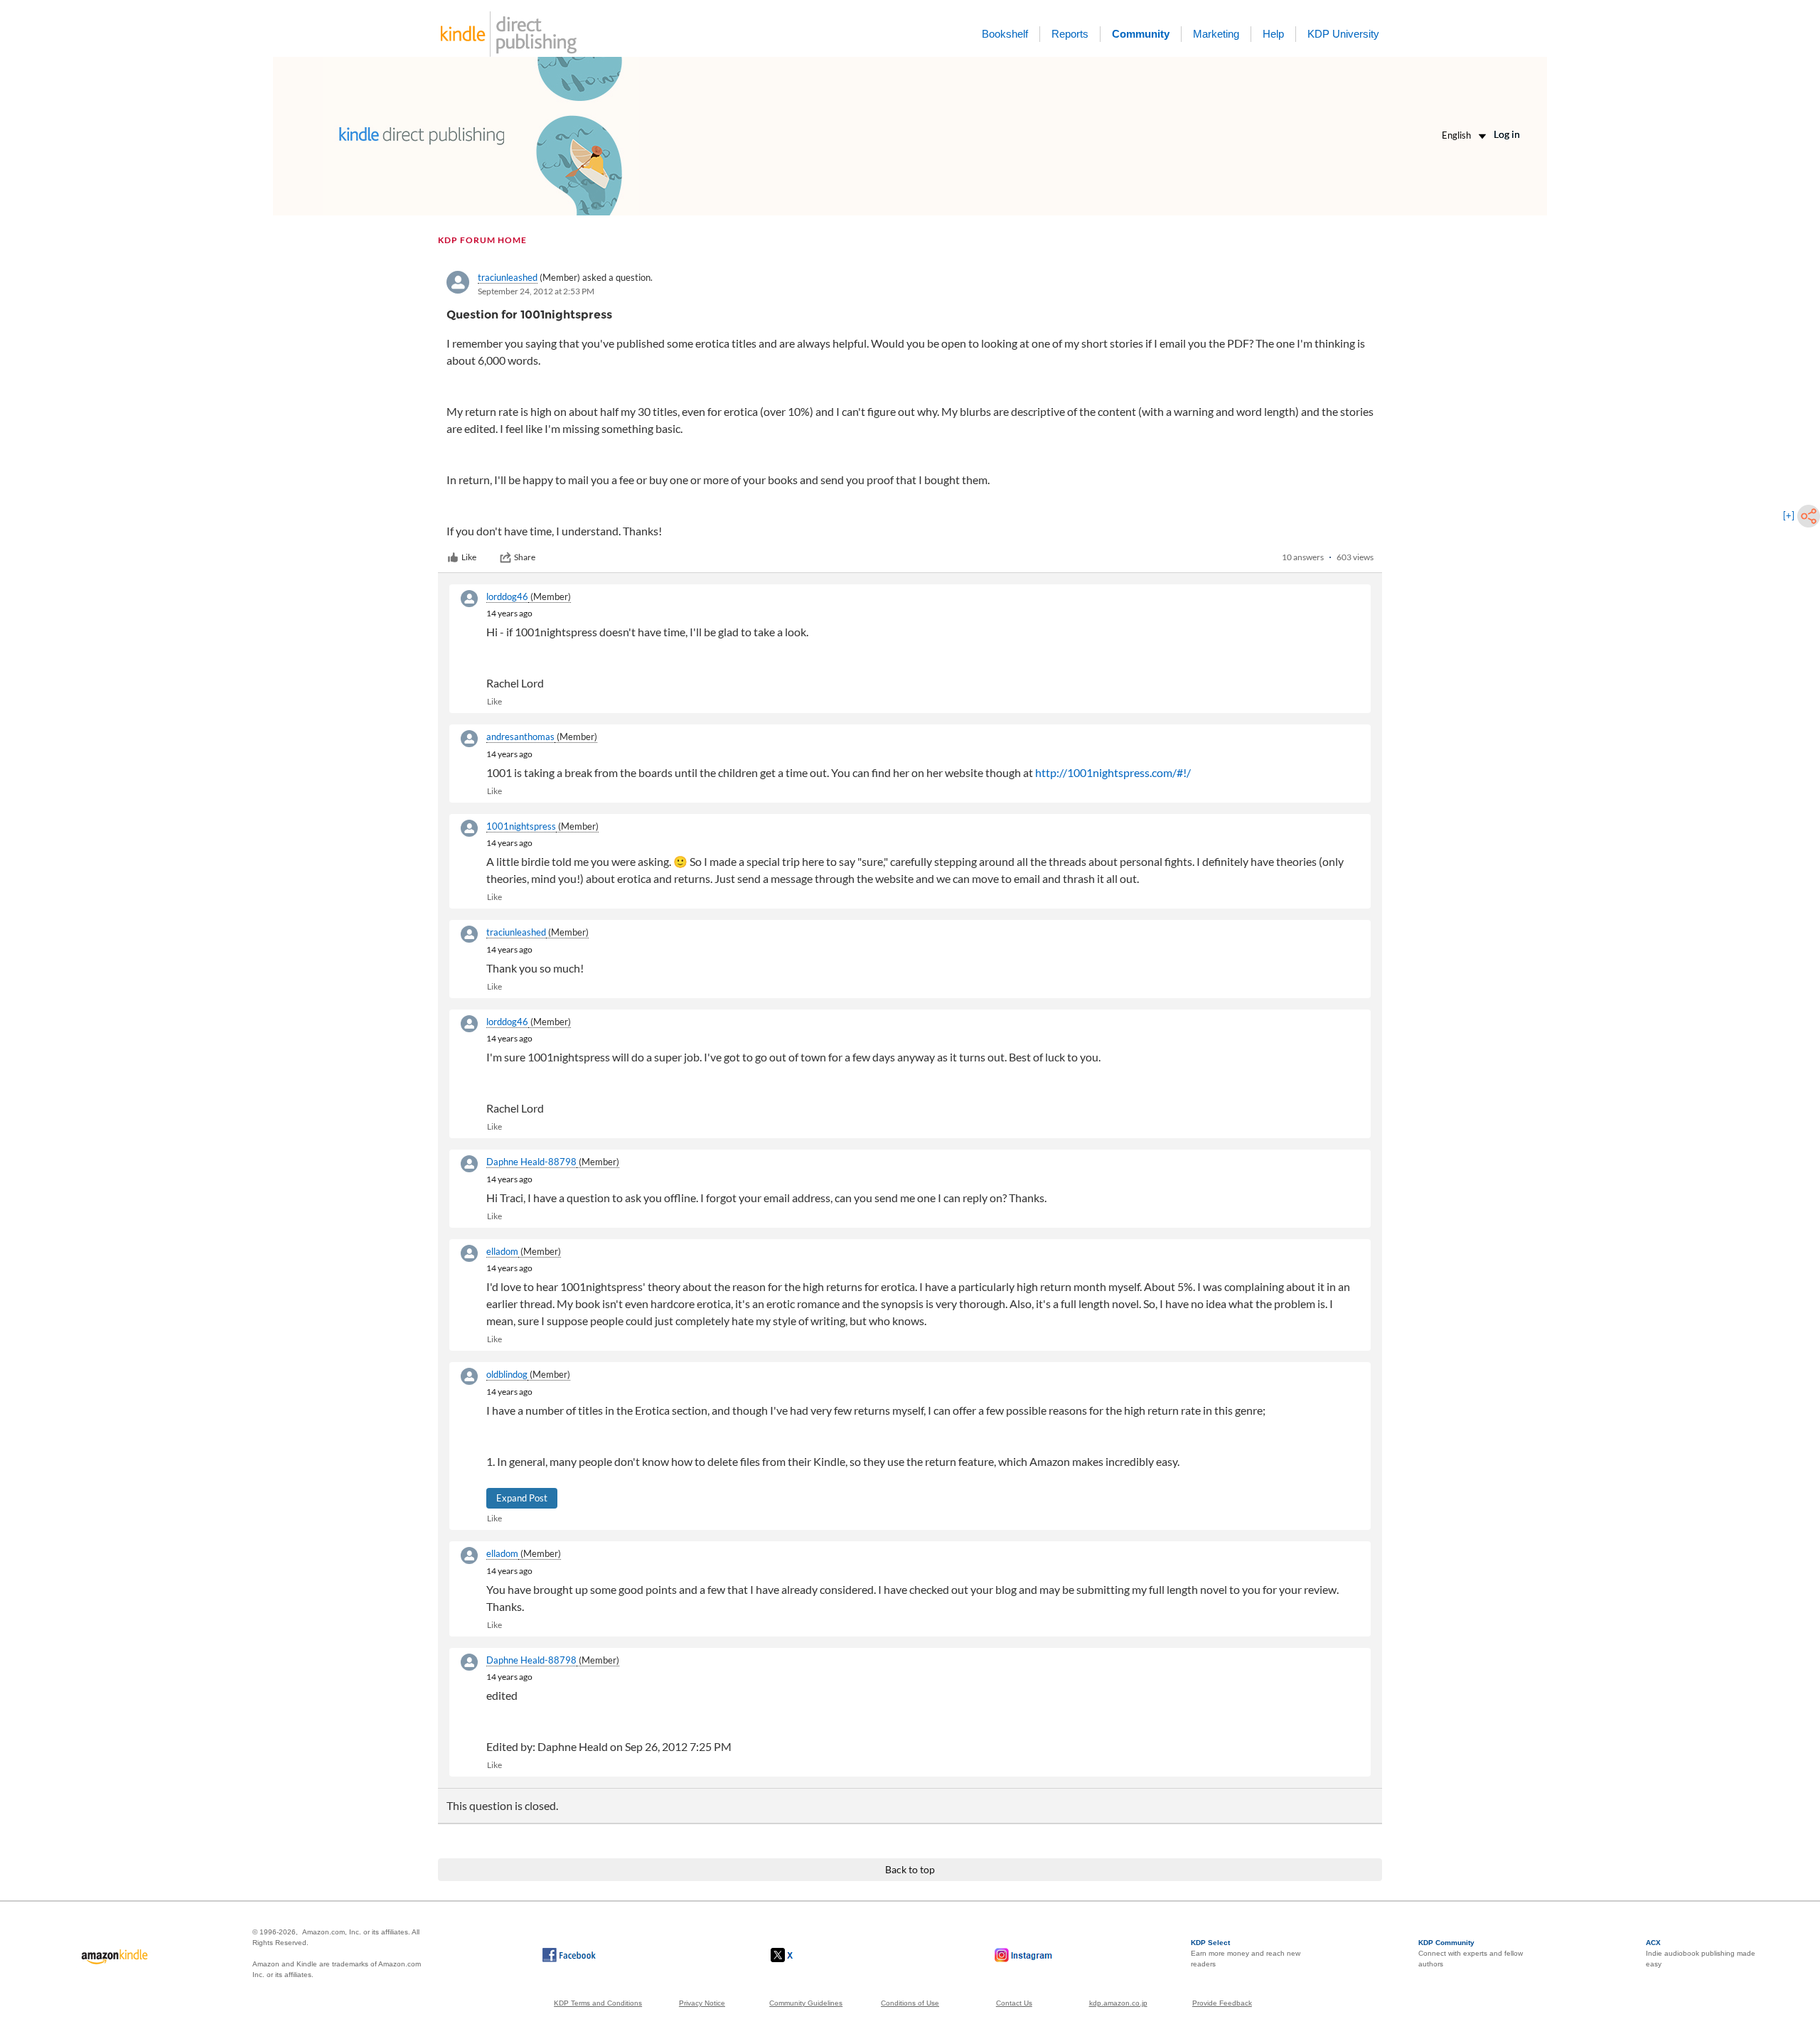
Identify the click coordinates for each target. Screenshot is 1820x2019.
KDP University (1343, 34)
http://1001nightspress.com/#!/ (1113, 772)
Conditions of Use (910, 2003)
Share (525, 557)
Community (1141, 34)
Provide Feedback (1222, 2003)
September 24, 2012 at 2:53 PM (536, 291)
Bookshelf (1005, 34)
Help (1273, 34)
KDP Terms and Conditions (598, 2003)
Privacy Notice (702, 2003)
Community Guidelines (806, 2003)
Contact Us (1014, 2003)
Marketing (1216, 34)
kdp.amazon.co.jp (1118, 2003)
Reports (1070, 34)
